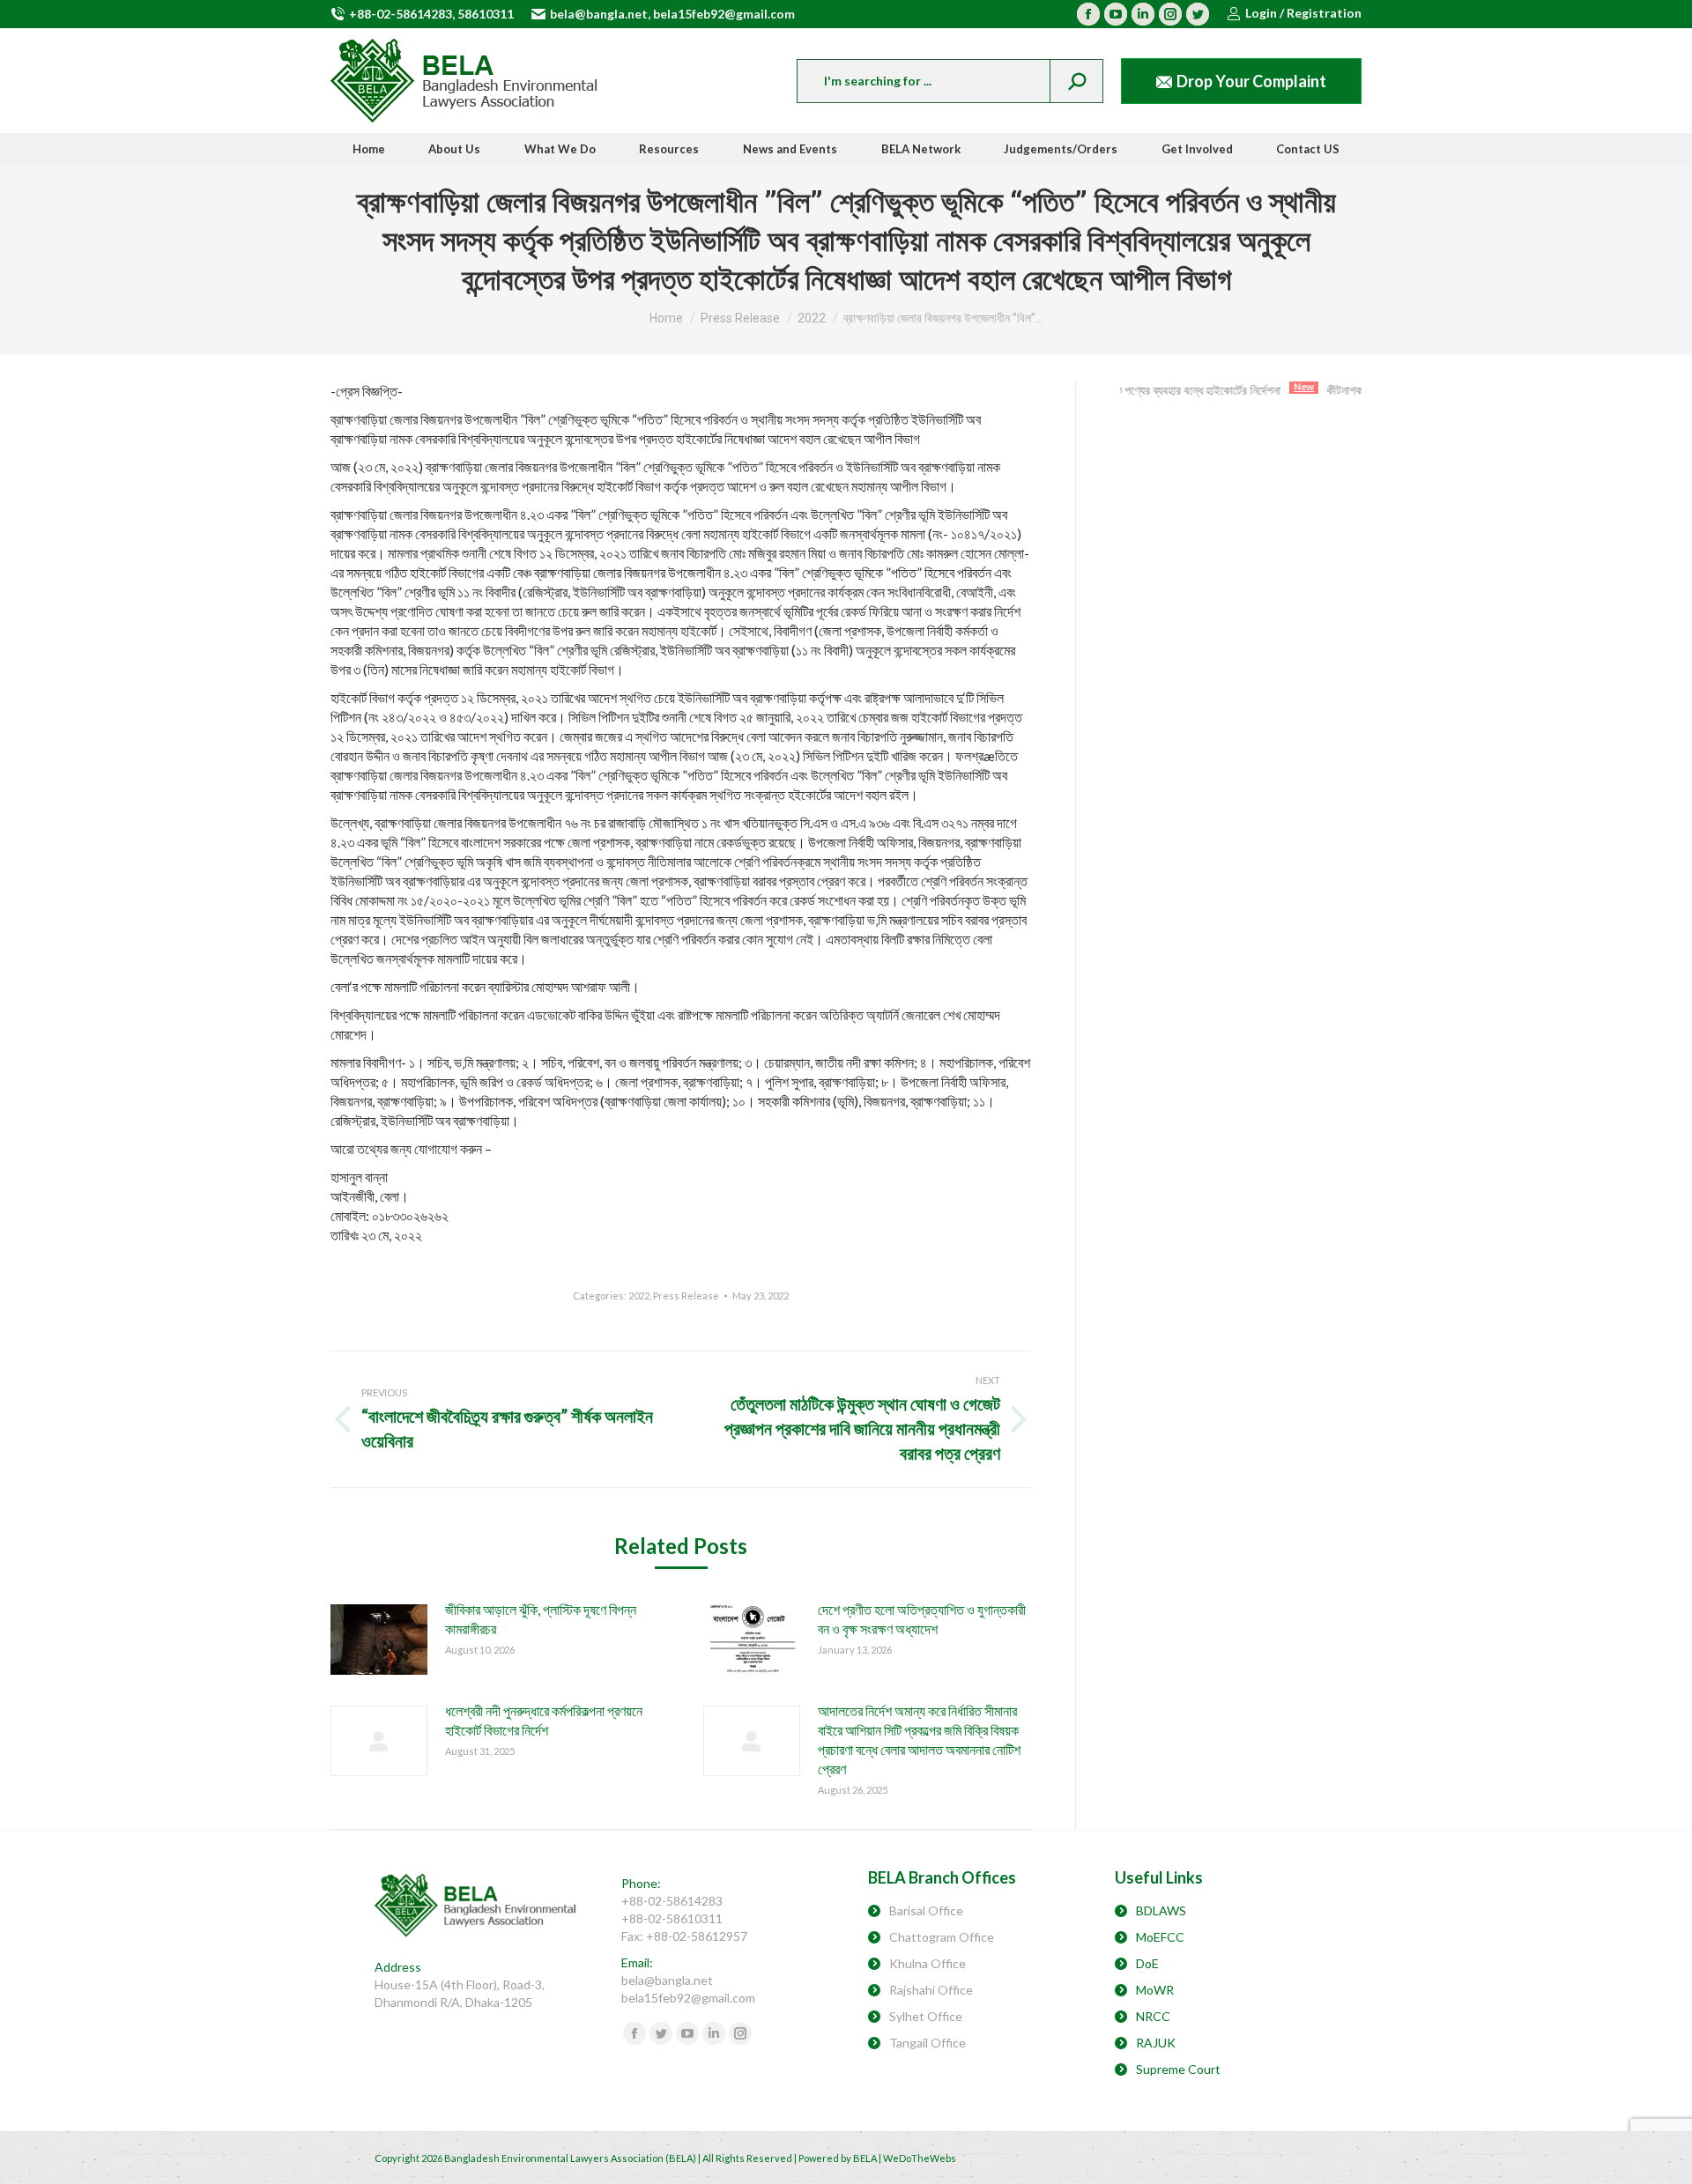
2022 (639, 1296)
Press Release (686, 1296)
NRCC (1153, 2016)
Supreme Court (1178, 2069)
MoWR (1155, 1990)
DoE (1147, 1963)
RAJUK (1156, 2043)
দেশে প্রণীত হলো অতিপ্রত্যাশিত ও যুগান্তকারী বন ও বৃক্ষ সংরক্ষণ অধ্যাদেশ (922, 1619)
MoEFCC (1160, 1937)
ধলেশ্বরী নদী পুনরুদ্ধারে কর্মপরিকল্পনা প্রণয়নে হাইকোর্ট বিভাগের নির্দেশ (544, 1720)
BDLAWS (1161, 1910)
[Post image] (379, 1640)
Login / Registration (1303, 13)
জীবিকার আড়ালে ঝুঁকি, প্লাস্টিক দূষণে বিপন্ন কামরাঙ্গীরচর (541, 1619)
